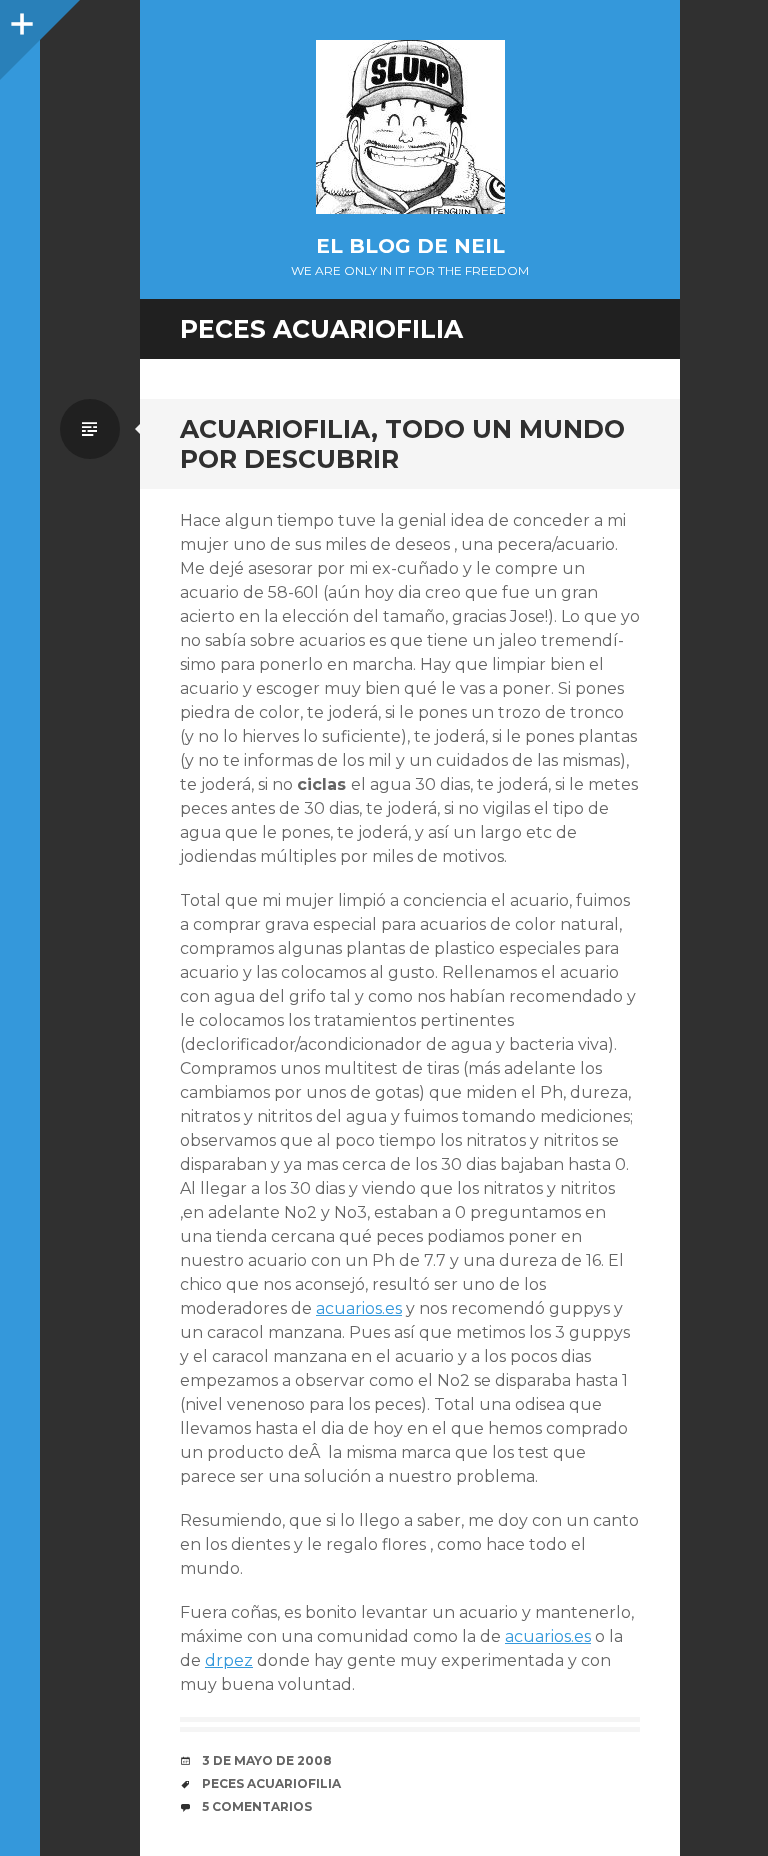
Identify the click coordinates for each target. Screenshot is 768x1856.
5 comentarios (257, 1806)
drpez (229, 1660)
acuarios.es (359, 1308)
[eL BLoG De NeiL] (410, 127)
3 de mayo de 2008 (267, 1760)
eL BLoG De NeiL (410, 246)
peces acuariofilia (271, 1783)
